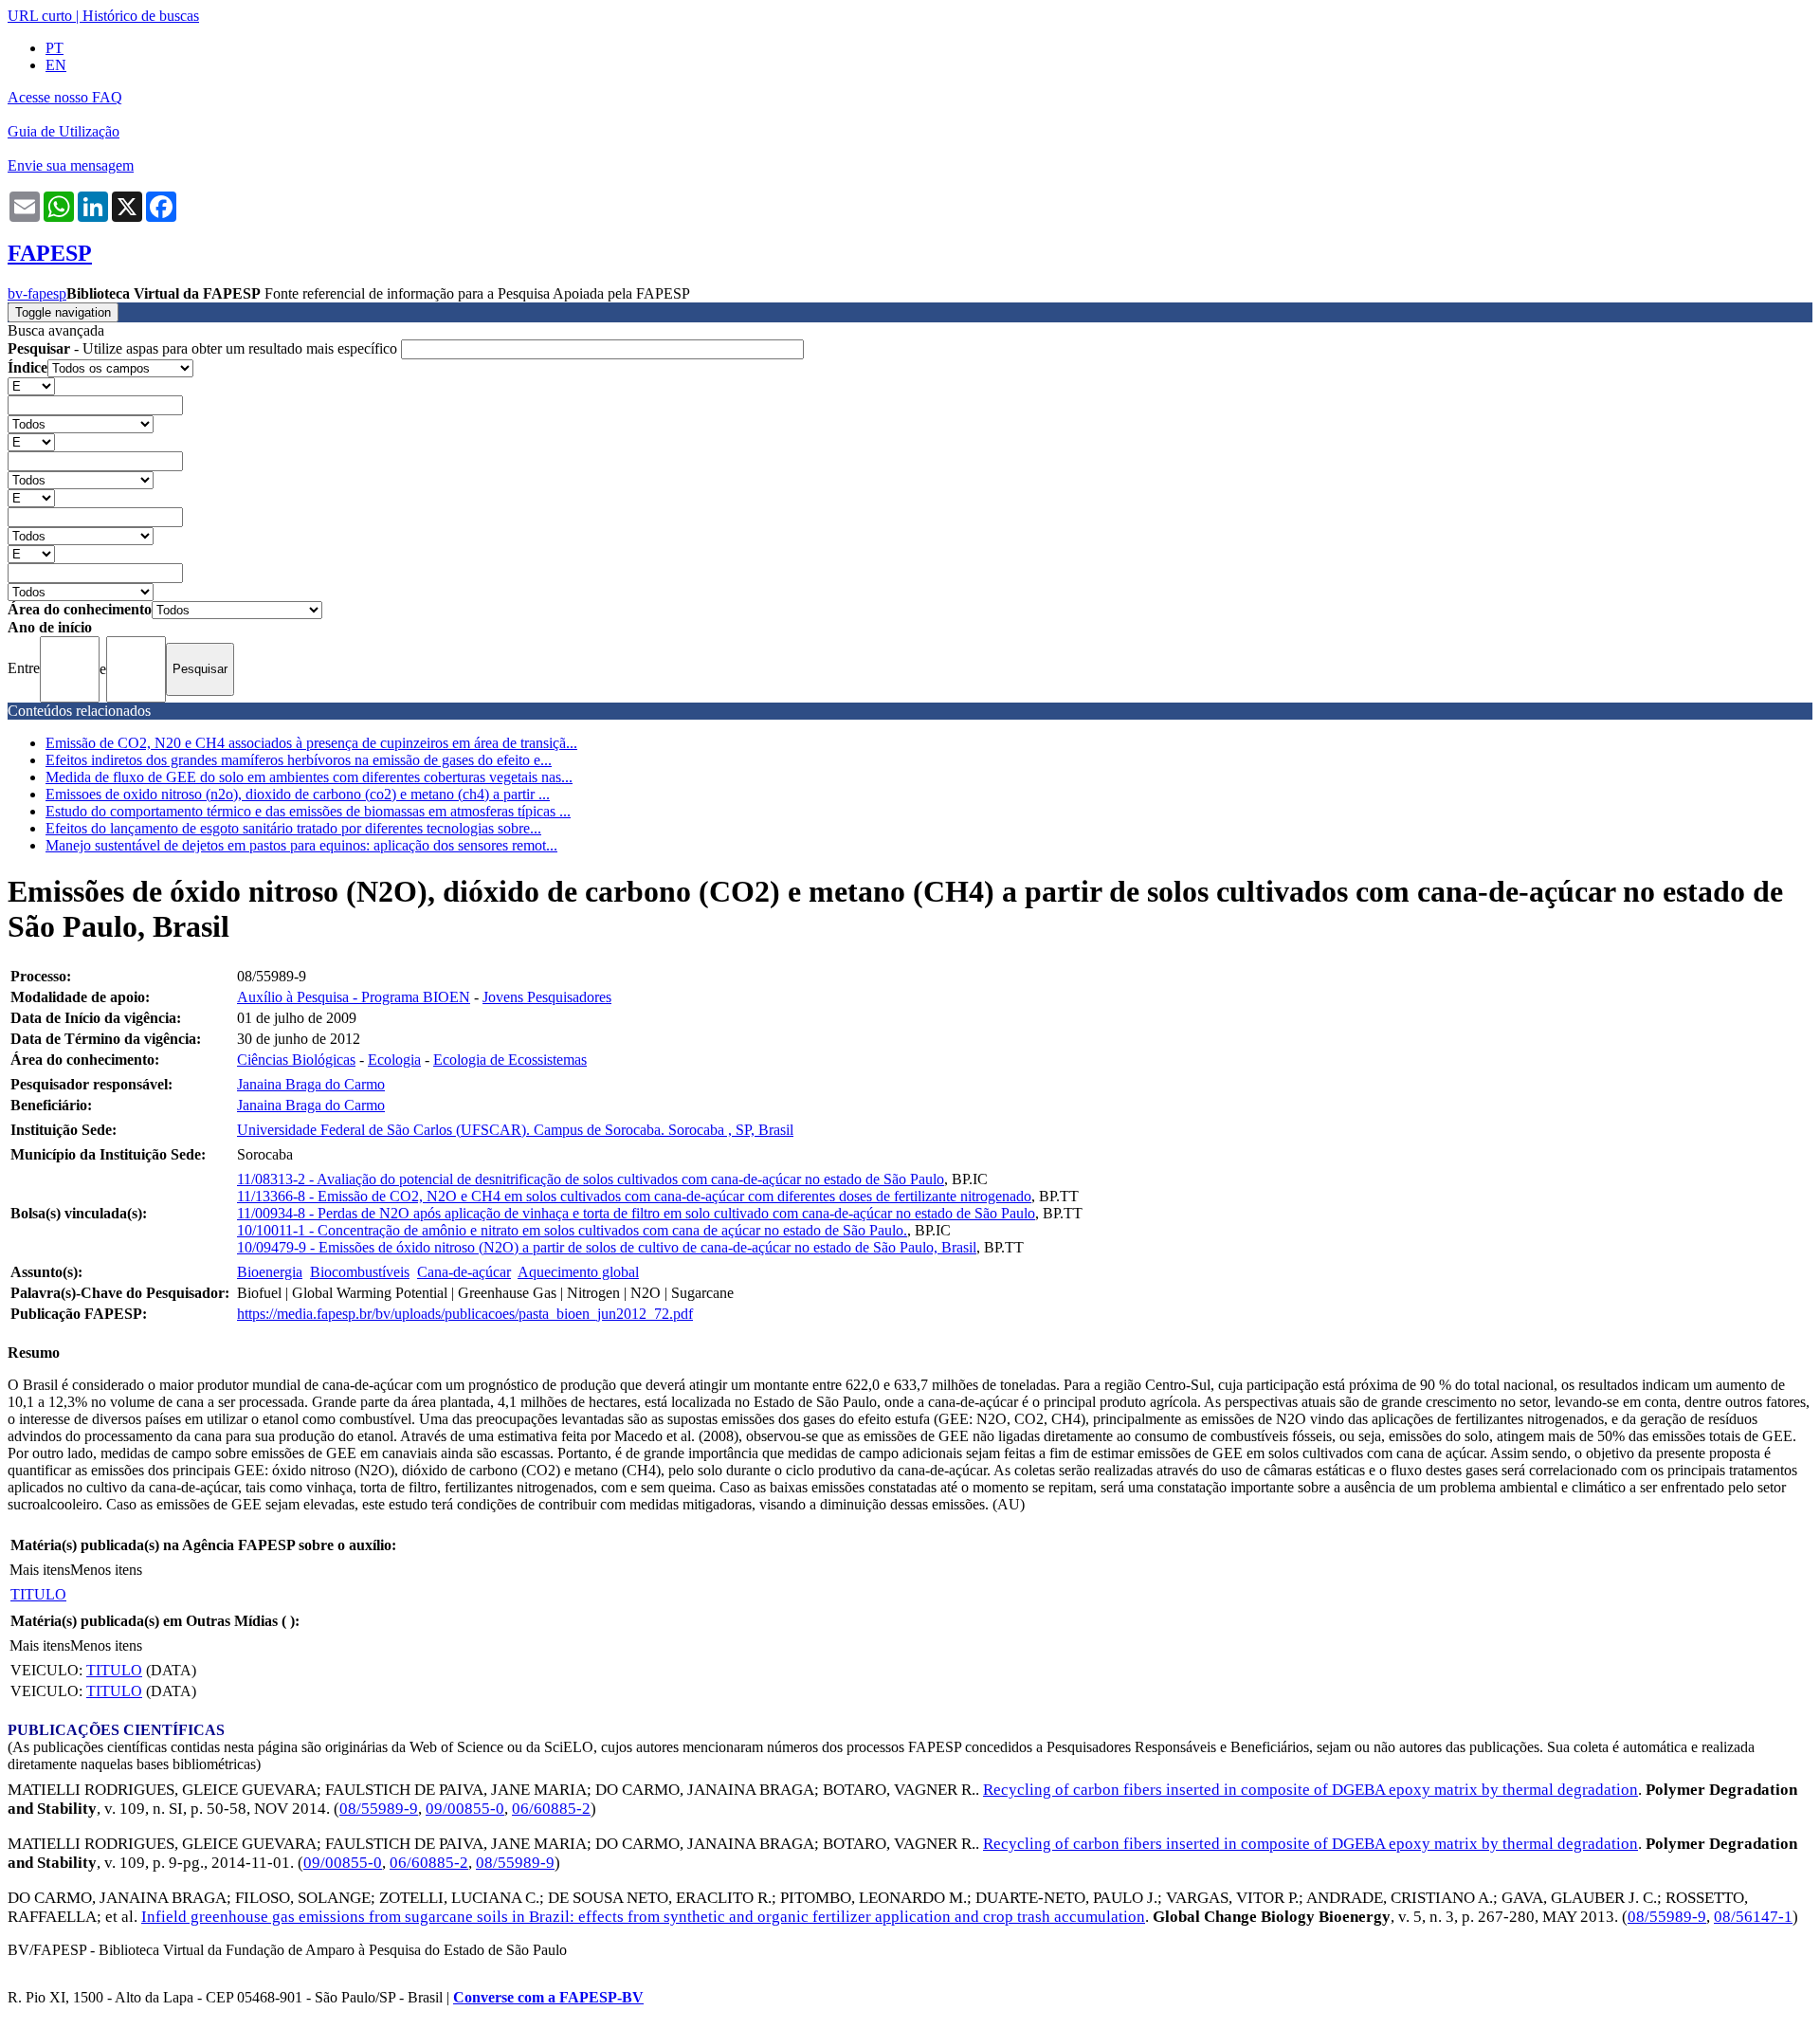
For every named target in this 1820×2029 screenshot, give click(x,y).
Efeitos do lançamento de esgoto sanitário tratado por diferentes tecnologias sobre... (293, 828)
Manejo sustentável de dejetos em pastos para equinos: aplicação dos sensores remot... (301, 845)
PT (55, 48)
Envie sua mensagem (71, 165)
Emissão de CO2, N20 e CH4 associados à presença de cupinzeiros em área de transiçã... (311, 743)
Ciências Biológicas (296, 1060)
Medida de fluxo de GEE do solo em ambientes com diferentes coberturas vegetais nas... (309, 777)
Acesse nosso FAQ (65, 97)
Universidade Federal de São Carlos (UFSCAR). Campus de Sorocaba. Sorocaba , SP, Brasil (515, 1130)
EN (56, 65)
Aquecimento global (578, 1272)
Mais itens (40, 1570)
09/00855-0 (465, 1809)
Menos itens (106, 1570)
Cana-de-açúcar (464, 1272)
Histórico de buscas (141, 16)
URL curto (40, 16)
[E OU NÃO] (31, 385)
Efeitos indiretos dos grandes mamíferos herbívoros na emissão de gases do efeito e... (299, 760)
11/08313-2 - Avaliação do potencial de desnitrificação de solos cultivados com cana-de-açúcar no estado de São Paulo (591, 1179)
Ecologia (394, 1060)
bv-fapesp (37, 293)
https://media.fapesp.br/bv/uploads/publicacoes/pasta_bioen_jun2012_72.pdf (465, 1314)
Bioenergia (270, 1272)
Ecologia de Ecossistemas (510, 1060)
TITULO (38, 1594)
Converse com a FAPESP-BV (548, 1997)
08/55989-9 (379, 1809)
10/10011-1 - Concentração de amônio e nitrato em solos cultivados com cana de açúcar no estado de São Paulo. (572, 1230)
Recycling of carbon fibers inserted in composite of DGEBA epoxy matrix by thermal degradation (1310, 1790)
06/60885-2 (551, 1809)
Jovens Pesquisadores (547, 997)
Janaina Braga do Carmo (311, 1084)
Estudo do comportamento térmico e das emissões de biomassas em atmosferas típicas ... (308, 811)
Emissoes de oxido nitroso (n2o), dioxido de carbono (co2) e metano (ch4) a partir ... (298, 794)
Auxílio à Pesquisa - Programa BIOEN (354, 997)
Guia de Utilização (64, 131)
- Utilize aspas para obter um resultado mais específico (204, 348)
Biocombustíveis (360, 1272)
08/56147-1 (1753, 1917)
